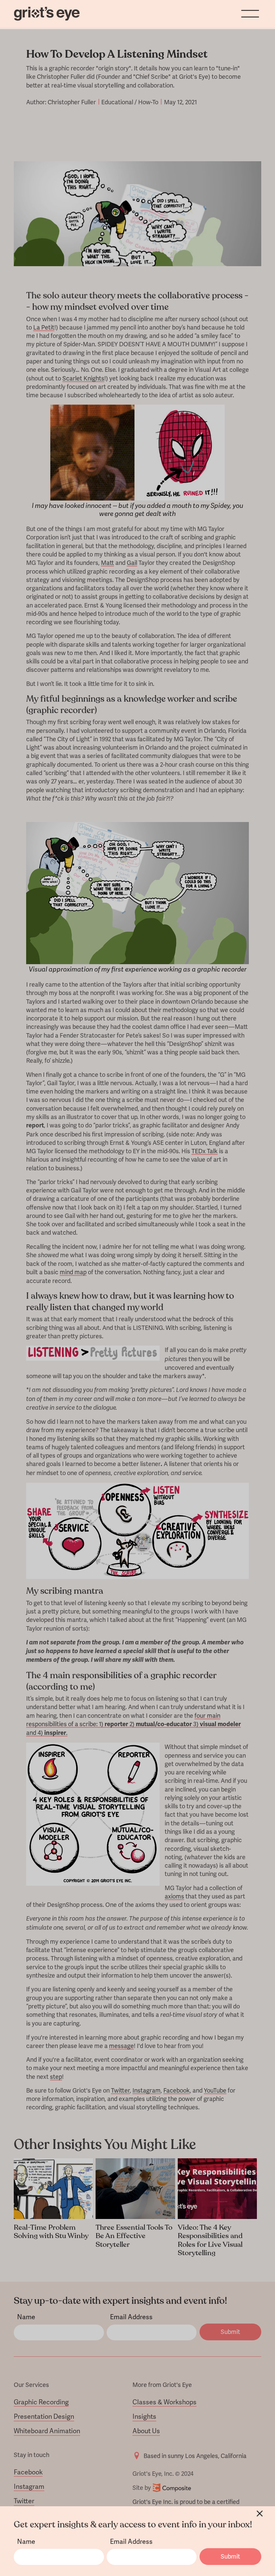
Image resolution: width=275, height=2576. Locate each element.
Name (26, 2542)
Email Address (131, 2542)
